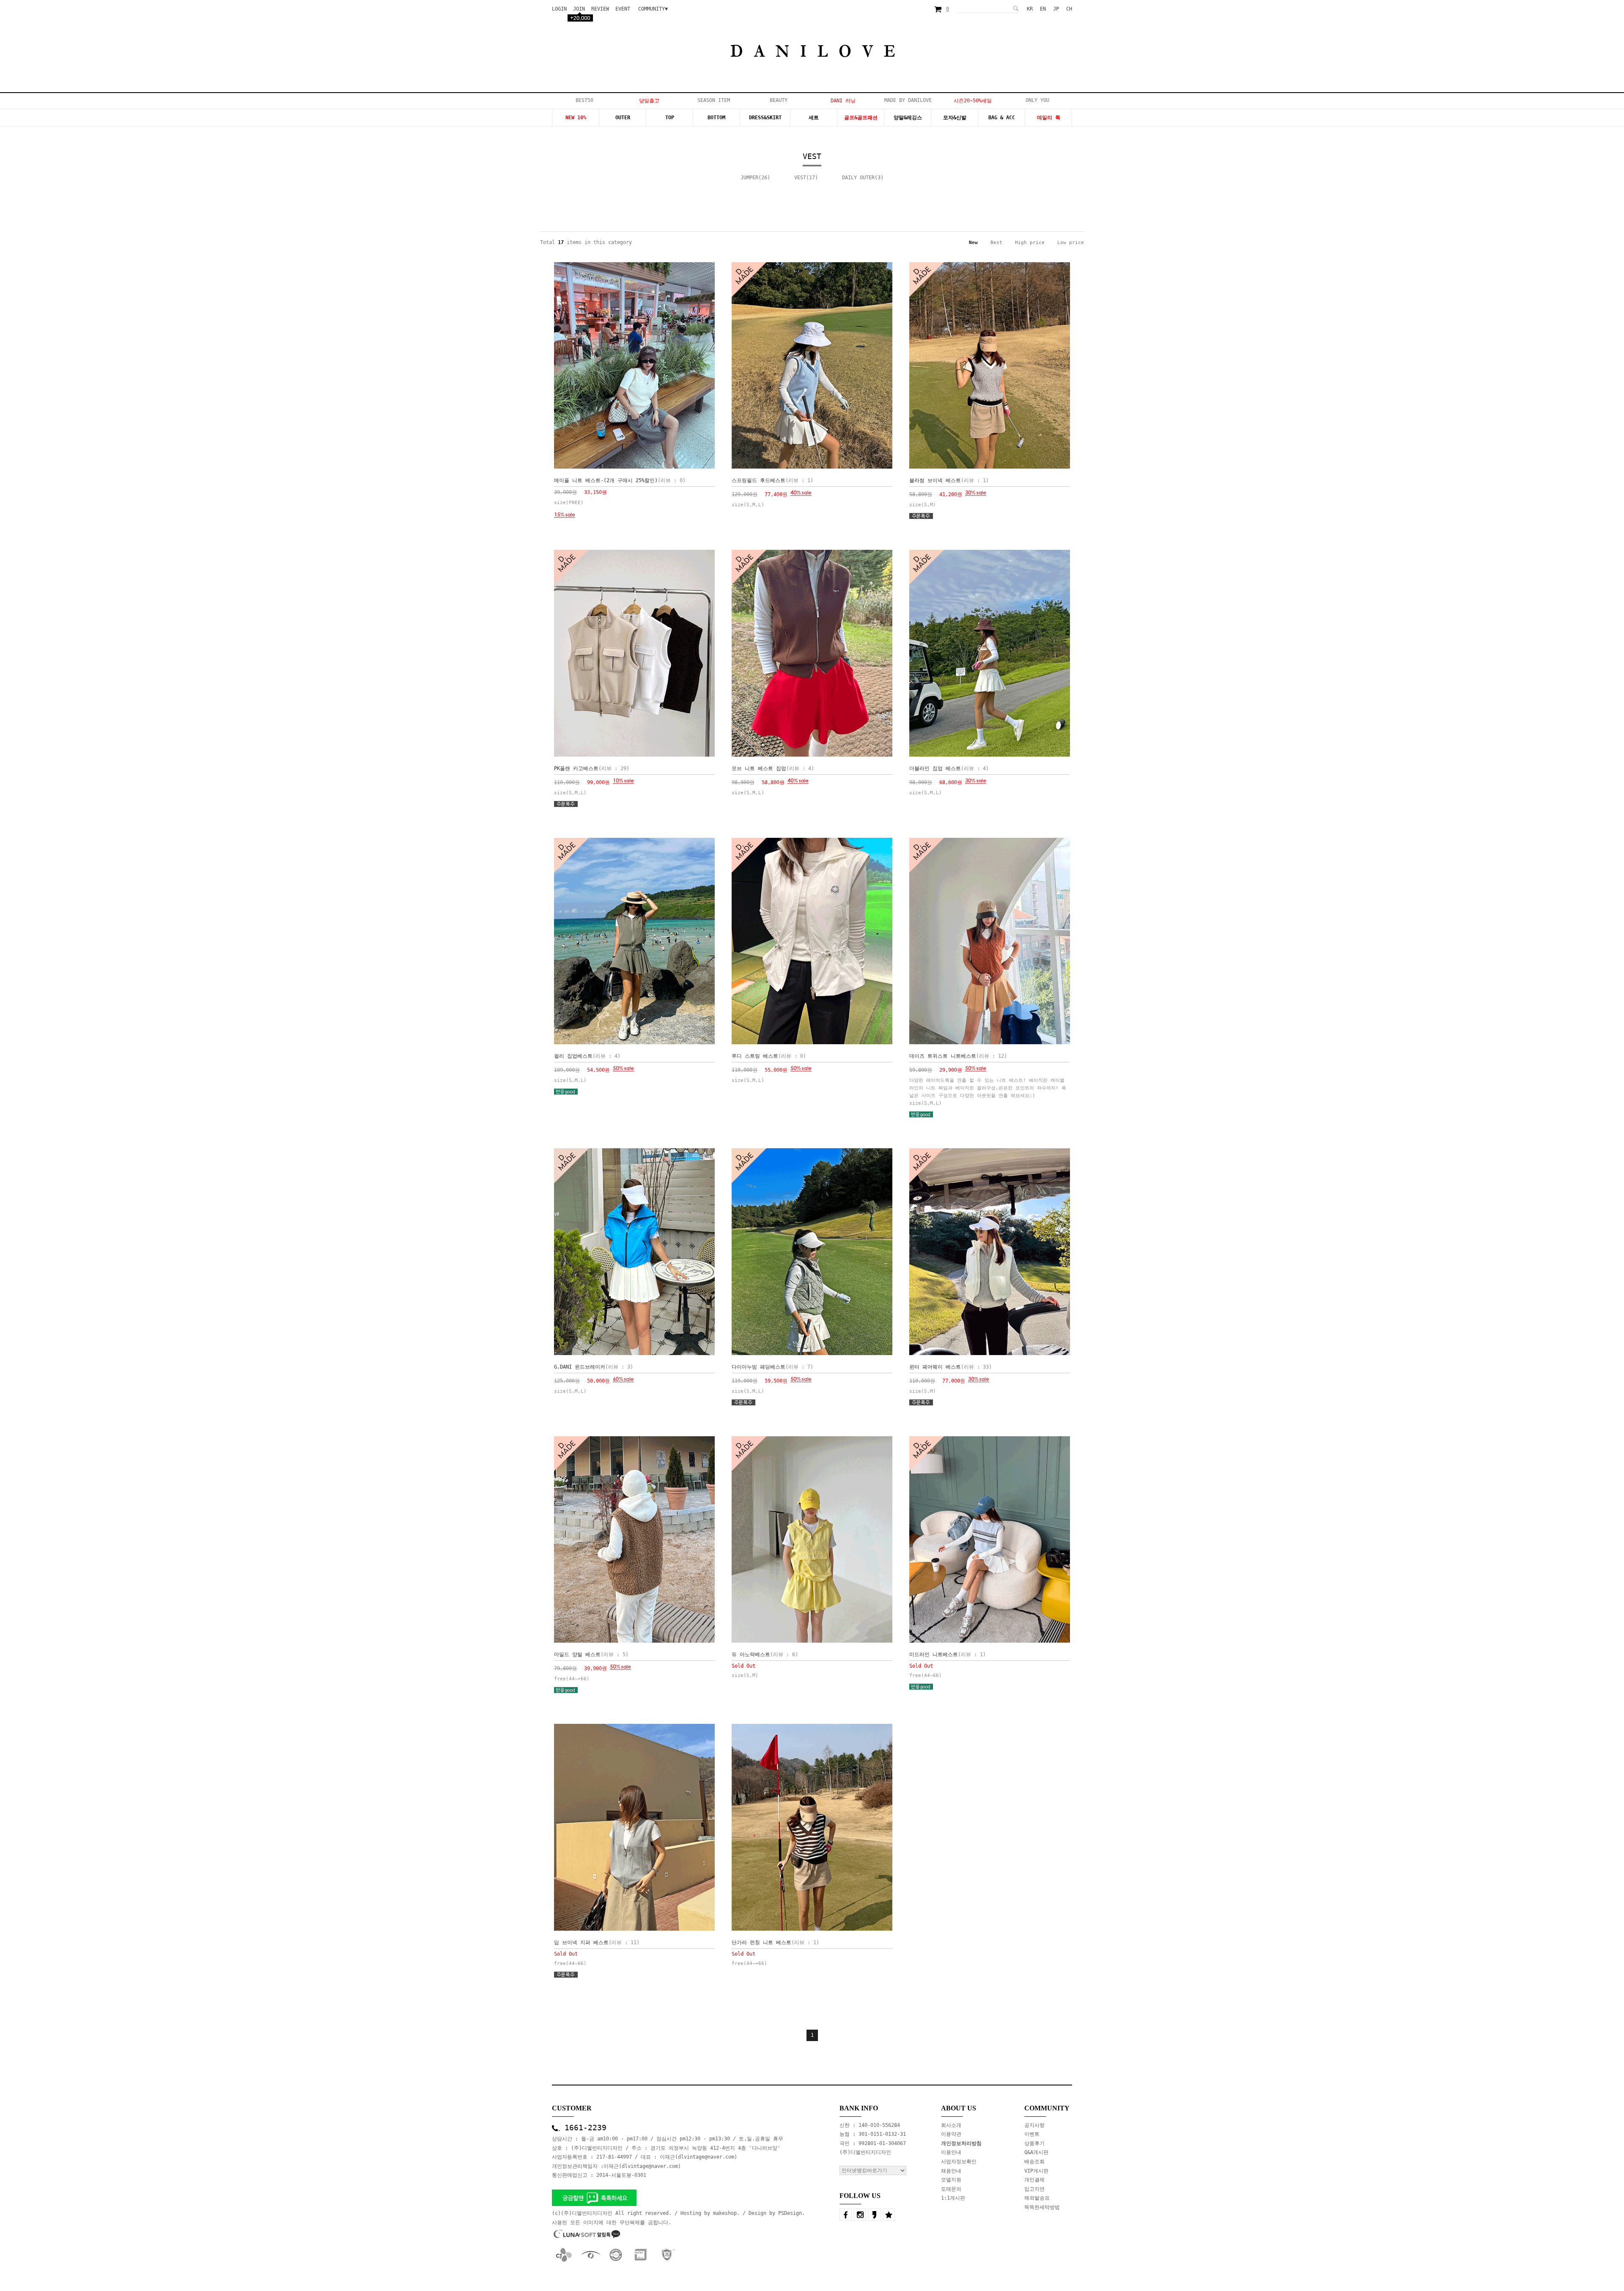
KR (1030, 9)
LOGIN (559, 9)
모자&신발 (955, 118)
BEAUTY (779, 100)
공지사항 (1034, 2125)
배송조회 (1034, 2162)
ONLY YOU (1037, 100)
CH (1069, 9)
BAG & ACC (1002, 118)
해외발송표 (1037, 2198)
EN (1043, 9)
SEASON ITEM (714, 100)
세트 (814, 118)
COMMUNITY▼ (653, 9)
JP (1056, 9)
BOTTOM (716, 118)
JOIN (579, 9)
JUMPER (749, 178)
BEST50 (584, 100)
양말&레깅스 (908, 118)
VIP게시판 (1036, 2171)
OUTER (623, 118)
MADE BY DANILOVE (908, 100)
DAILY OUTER (858, 178)
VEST (800, 178)
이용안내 (951, 2152)
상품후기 (1034, 2143)
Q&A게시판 (1036, 2152)
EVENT (623, 9)
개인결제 (1034, 2180)
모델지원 (951, 2180)
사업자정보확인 (959, 2162)
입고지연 (1034, 2189)
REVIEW (600, 9)
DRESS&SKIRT (765, 118)
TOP (670, 118)
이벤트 (1032, 2134)
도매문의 (951, 2189)
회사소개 (951, 2125)
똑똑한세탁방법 (1042, 2207)
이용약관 (951, 2134)
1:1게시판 (953, 2198)
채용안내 (951, 2171)
